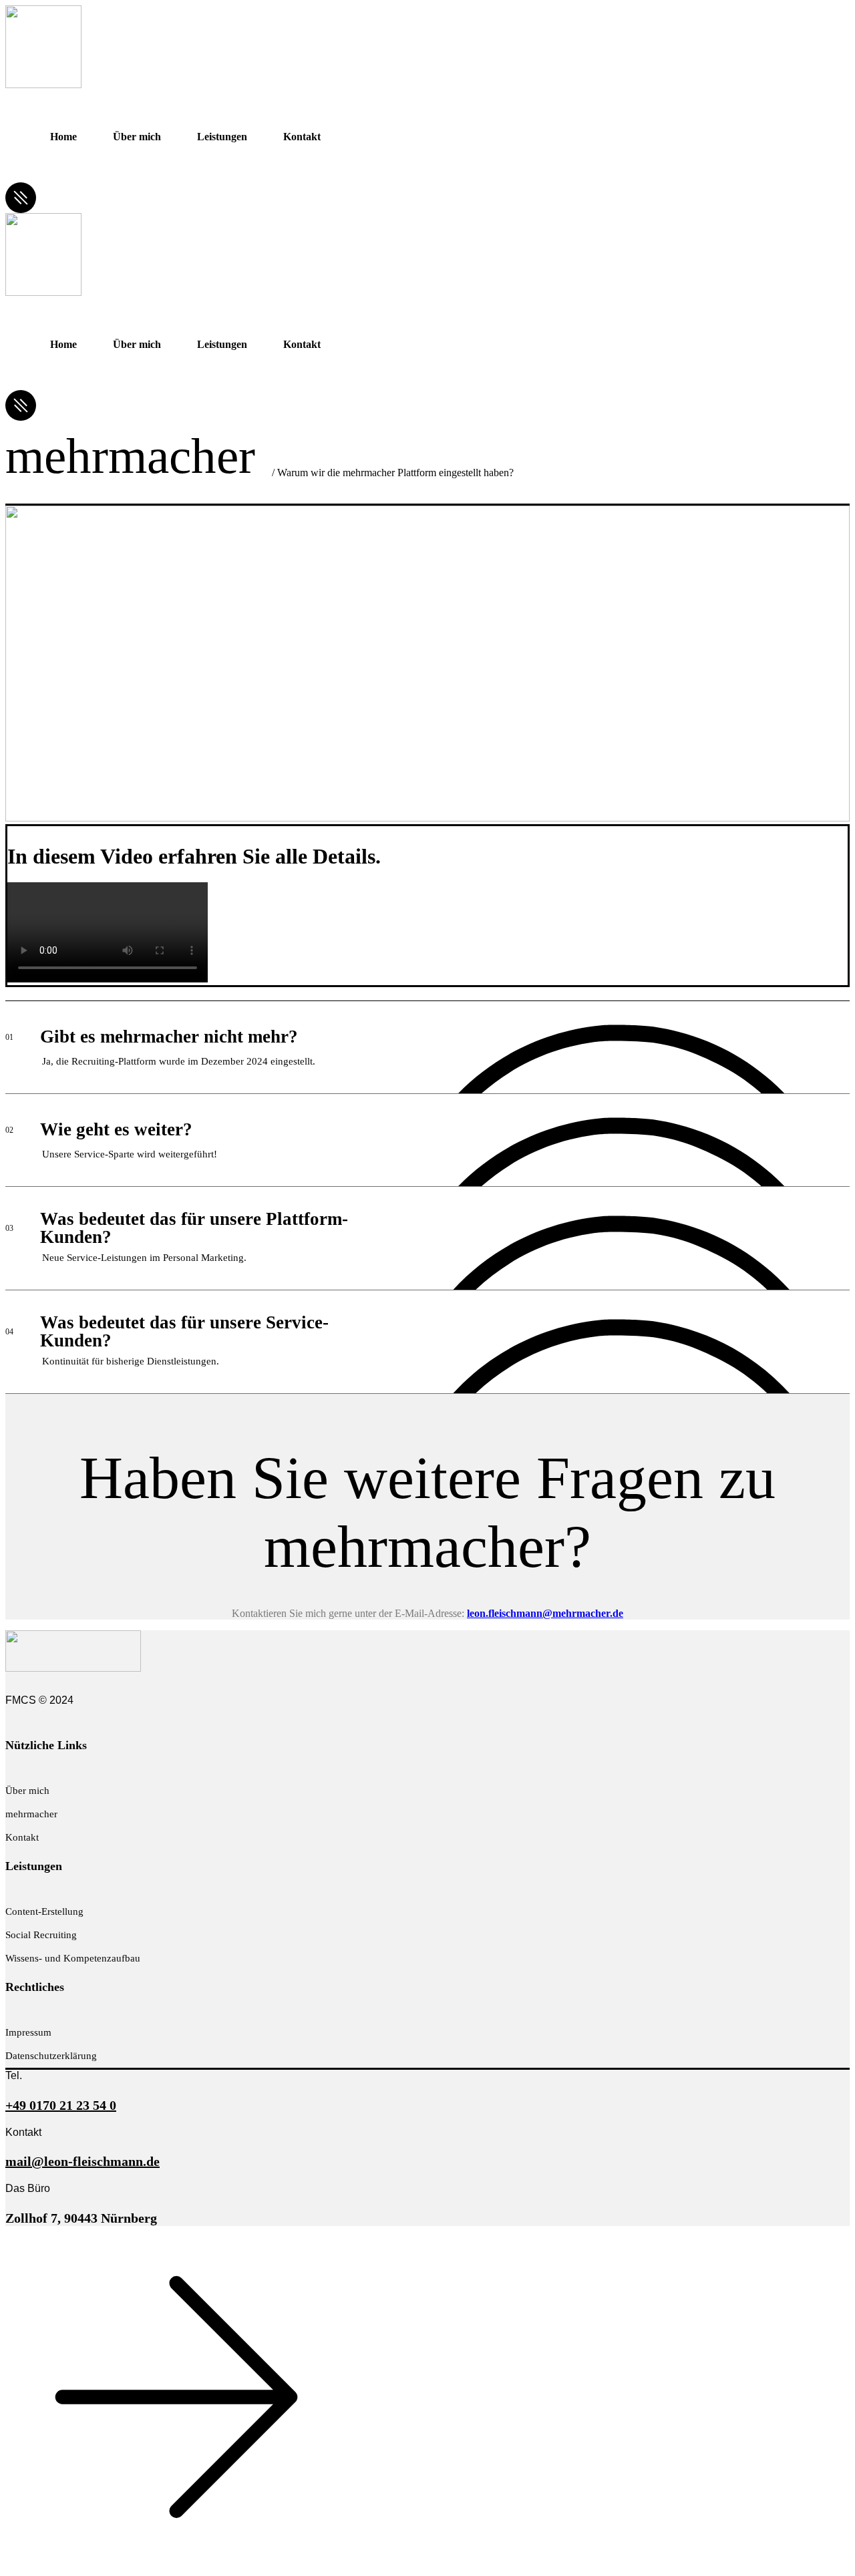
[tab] (427, 1046)
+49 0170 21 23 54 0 (61, 2105)
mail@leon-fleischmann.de (82, 2161)
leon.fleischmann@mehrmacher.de (545, 1613)
